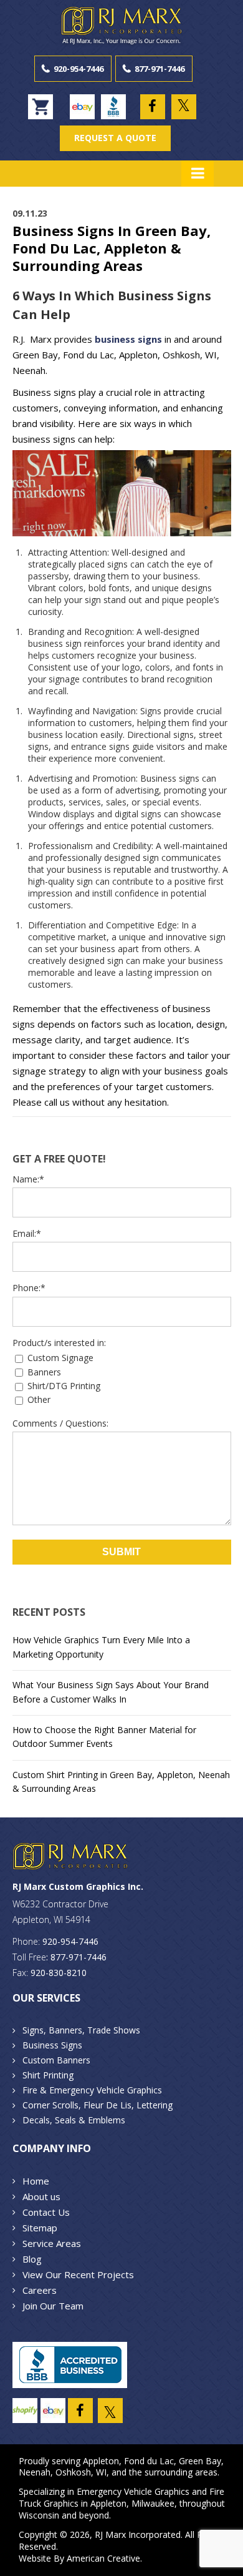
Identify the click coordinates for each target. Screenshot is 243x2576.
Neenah (35, 2472)
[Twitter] (184, 107)
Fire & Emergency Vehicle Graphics (92, 2090)
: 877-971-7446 (76, 1957)
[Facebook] (153, 107)
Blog (32, 2259)
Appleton (101, 2461)
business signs (128, 339)
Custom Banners (56, 2060)
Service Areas (52, 2243)
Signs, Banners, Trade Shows (81, 2030)
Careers (40, 2290)
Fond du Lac (149, 2461)
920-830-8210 (59, 1973)
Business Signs (52, 2045)
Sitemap (40, 2228)
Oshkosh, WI (81, 2472)
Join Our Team (53, 2306)
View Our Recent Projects (78, 2274)
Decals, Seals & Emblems (74, 2120)
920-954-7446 (79, 69)
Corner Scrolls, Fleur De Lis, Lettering (98, 2105)
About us (41, 2196)
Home (36, 2181)
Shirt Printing (48, 2075)
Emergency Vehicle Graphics (133, 2491)
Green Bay (200, 2461)
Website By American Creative (79, 2558)
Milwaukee (153, 2503)
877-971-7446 (160, 69)
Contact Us (46, 2212)
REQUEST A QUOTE (115, 138)
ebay (82, 107)
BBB (113, 107)
